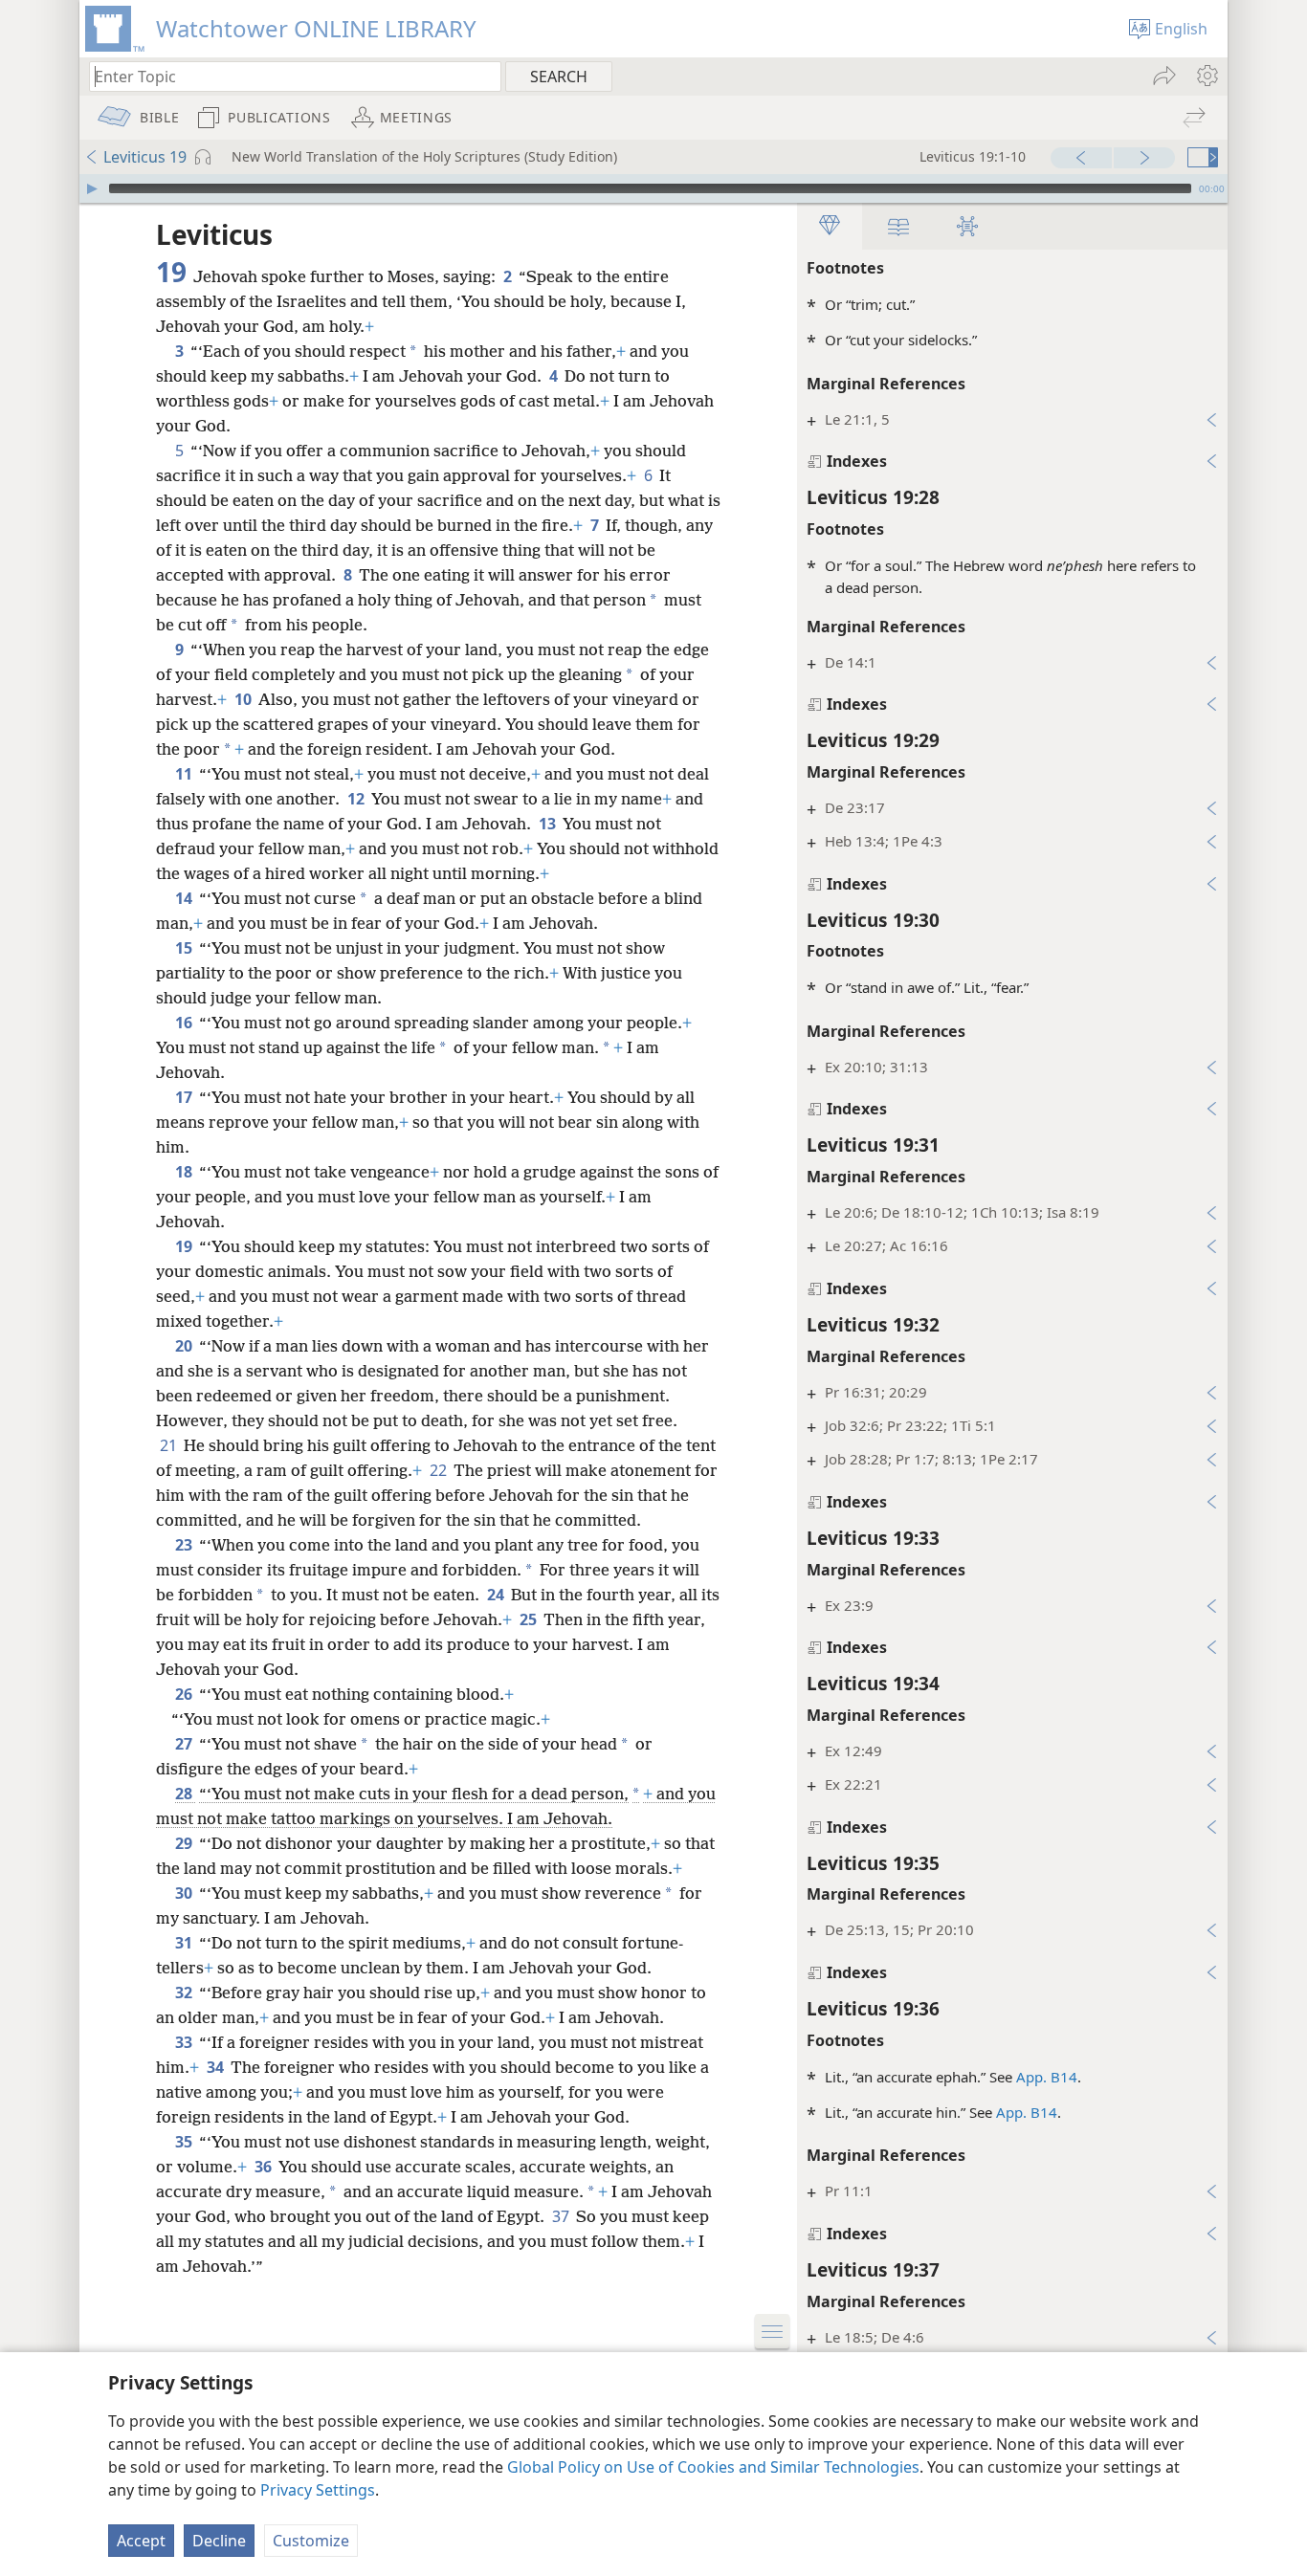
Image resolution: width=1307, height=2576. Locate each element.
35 (185, 2142)
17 (185, 1097)
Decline (219, 2541)
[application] (653, 188)
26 (185, 1694)
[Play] (92, 188)
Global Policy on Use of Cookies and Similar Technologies (713, 2467)
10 (244, 699)
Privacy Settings (318, 2490)
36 (265, 2167)
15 (185, 948)
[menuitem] (1206, 76)
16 (185, 1023)
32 (185, 1993)
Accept (141, 2541)
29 (185, 1843)
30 (185, 1893)
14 (185, 898)
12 (357, 799)
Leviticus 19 (145, 157)
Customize (311, 2541)
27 (185, 1744)
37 (562, 2216)
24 (497, 1595)
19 (185, 1246)
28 (185, 1794)
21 (170, 1445)
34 (217, 2067)
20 (185, 1346)
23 (185, 1545)
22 (440, 1470)
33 (185, 2042)
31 (185, 1943)
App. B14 (1047, 2077)
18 (185, 1172)
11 (185, 774)
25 (530, 1619)
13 (549, 824)
